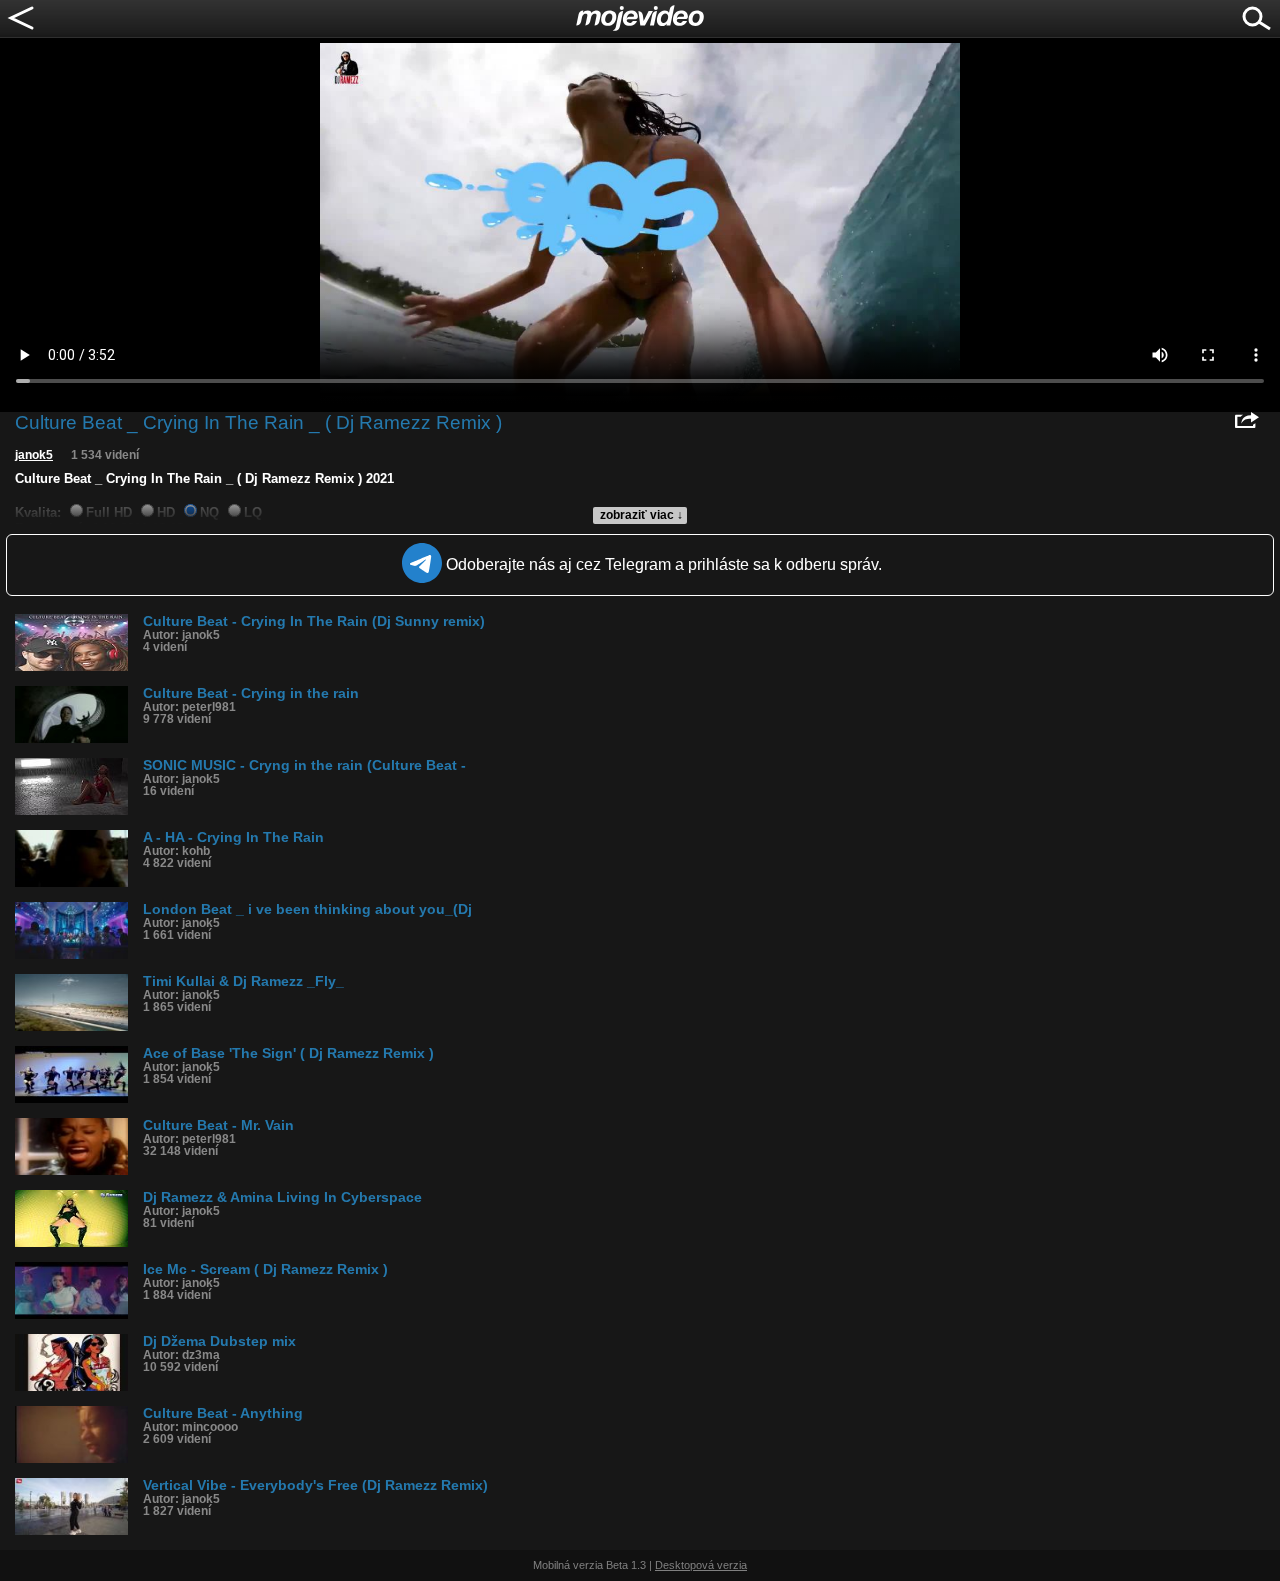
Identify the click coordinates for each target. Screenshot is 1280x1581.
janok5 (34, 455)
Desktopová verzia (701, 1565)
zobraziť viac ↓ (641, 515)
